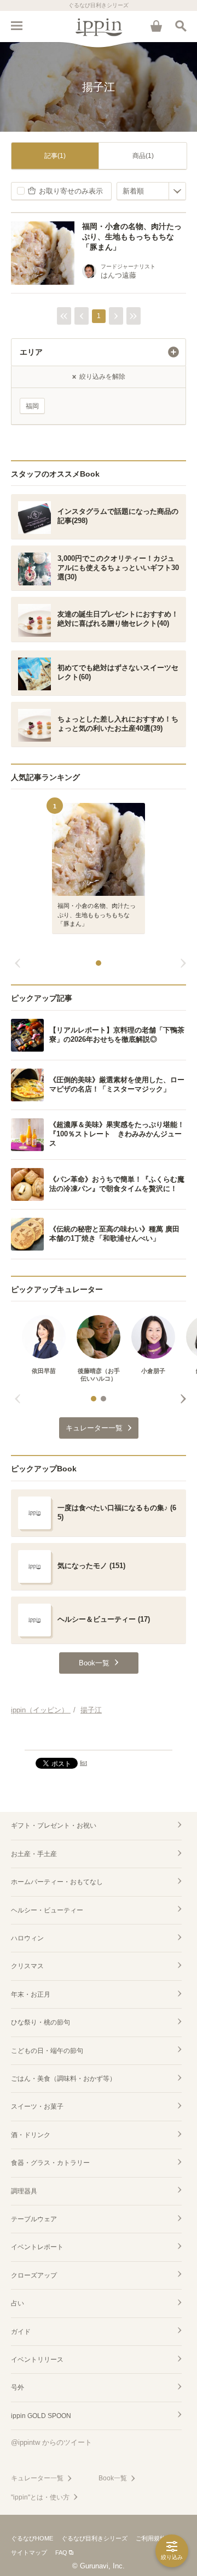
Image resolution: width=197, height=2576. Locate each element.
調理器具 (24, 2191)
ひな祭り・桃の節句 (40, 2022)
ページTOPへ (99, 1737)
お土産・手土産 (34, 1854)
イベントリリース (37, 2360)
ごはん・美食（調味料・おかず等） (63, 2079)
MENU (16, 26)
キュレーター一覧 (37, 2478)
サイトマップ (29, 2552)
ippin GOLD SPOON (41, 2416)
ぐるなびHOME (32, 2538)
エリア (31, 352)
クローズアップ (34, 2275)
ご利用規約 (151, 2538)
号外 (18, 2387)
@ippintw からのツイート (51, 2442)
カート (156, 26)
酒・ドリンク (31, 2135)
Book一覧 (113, 2478)
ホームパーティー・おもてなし (57, 1882)
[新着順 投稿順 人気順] (151, 191)
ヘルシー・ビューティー (47, 1910)
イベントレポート (37, 2247)
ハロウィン (27, 1938)
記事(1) (55, 156)
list (83, 1763)
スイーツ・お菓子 (37, 2106)
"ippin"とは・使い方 (40, 2497)
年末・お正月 (31, 1994)
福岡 (32, 406)
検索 (181, 26)
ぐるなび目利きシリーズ (94, 2538)
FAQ (61, 2552)
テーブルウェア (34, 2219)
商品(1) (143, 156)
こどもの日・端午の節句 (47, 2051)
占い (18, 2303)
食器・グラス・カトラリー (50, 2163)
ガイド (21, 2332)
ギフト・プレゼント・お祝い (54, 1826)
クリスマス (27, 1966)
